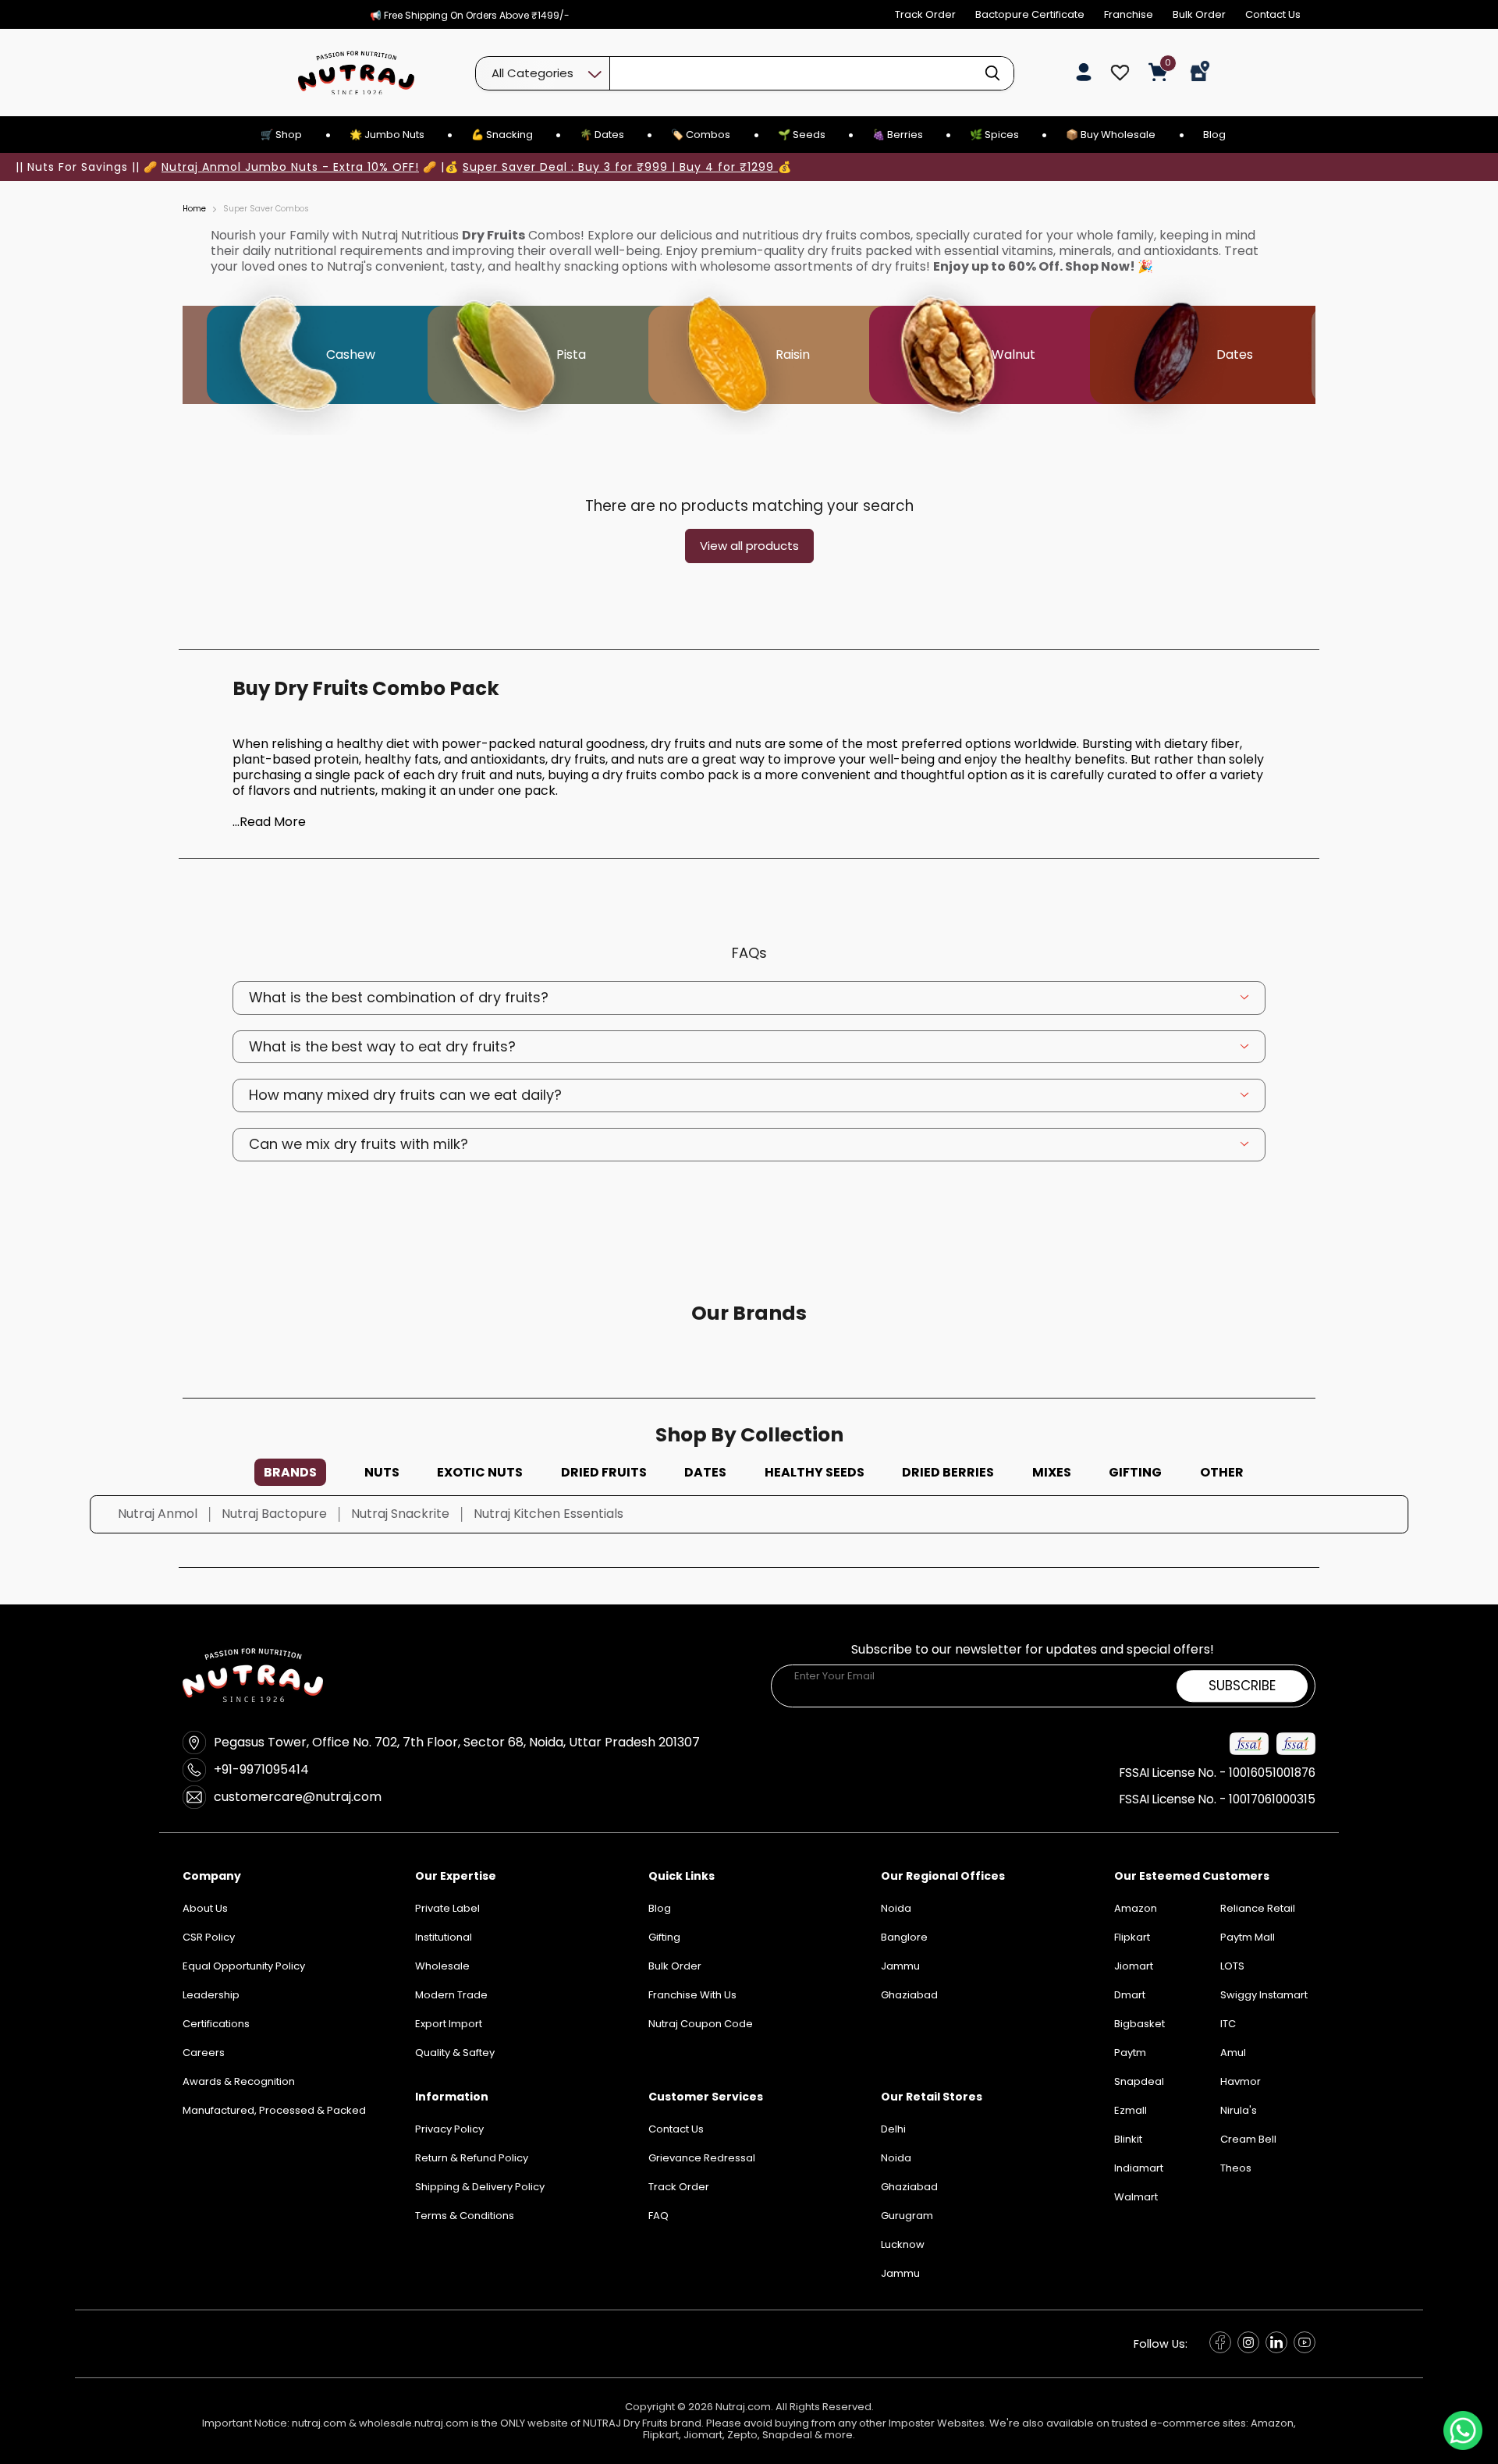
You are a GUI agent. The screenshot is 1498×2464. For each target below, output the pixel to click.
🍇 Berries (898, 135)
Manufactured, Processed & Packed (274, 2110)
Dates (705, 1472)
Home (194, 209)
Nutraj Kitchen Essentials (548, 1514)
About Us (205, 1908)
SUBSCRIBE (1242, 1686)
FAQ (658, 2216)
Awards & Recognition (239, 2081)
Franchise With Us (692, 1995)
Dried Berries (948, 1472)
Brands (290, 1472)
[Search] (992, 73)
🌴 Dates (602, 135)
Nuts (382, 1472)
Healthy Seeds (815, 1472)
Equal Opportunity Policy (244, 1966)
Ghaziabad (909, 2187)
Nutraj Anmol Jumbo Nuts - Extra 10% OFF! (290, 167)
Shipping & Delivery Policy (480, 2187)
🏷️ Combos (701, 135)
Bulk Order (1199, 14)
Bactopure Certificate (1030, 14)
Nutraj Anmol (158, 1514)
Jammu (900, 2273)
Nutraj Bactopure (274, 1514)
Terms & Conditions (465, 2216)
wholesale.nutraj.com (414, 2423)
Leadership (211, 1995)
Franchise (1129, 14)
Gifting (1135, 1472)
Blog (1214, 135)
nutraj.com (319, 2423)
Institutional (444, 1937)
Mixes (1052, 1472)
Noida (896, 2158)
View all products (749, 546)
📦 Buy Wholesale (1111, 135)
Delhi (893, 2129)
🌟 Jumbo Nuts (387, 135)
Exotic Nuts (480, 1472)
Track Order (925, 14)
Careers (204, 2053)
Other (1222, 1472)
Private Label (447, 1908)
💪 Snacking (502, 135)
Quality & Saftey (455, 2053)
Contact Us (1273, 14)
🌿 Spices (994, 135)
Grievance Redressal (702, 2158)
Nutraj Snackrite (400, 1514)
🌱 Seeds (802, 135)
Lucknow (903, 2244)
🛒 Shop (281, 135)
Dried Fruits (604, 1472)
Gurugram (907, 2216)
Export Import (449, 2024)
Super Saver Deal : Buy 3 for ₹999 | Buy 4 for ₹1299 (620, 167)
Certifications (216, 2024)
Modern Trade (451, 1995)
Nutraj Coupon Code (701, 2024)
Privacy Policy (449, 2129)
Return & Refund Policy (472, 2158)
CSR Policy (209, 1937)
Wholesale (442, 1966)
